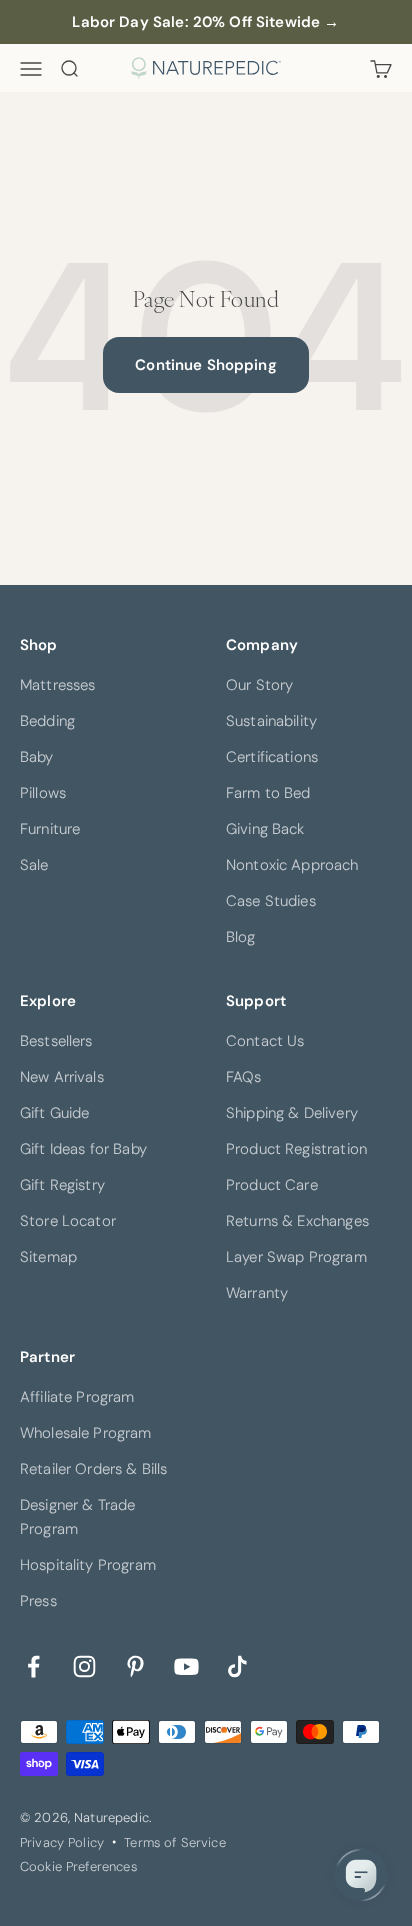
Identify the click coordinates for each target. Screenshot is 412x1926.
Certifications (272, 757)
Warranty (257, 1293)
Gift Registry (62, 1185)
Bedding (47, 721)
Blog (241, 937)
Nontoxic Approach (292, 865)
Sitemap (48, 1257)
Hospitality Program (88, 1565)
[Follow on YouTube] (186, 1665)
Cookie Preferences (78, 1866)
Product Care (272, 1185)
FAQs (244, 1077)
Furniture (50, 829)
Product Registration (296, 1149)
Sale (34, 865)
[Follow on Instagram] (84, 1665)
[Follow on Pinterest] (135, 1665)
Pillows (43, 793)
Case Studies (271, 901)
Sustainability (271, 721)
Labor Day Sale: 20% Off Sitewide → (205, 22)
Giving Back (265, 829)
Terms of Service (174, 1842)
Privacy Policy (62, 1842)
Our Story (259, 685)
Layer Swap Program (296, 1257)
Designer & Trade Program (77, 1517)
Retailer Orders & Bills (93, 1469)
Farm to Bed (268, 793)
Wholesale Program (86, 1433)
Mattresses (58, 685)
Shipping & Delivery (292, 1113)
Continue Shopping (206, 365)
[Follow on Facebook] (33, 1665)
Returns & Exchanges (297, 1221)
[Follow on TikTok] (237, 1665)
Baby (37, 757)
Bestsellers (56, 1041)
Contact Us (265, 1041)
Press (38, 1601)
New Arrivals (62, 1077)
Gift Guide (55, 1113)
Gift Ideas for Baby (83, 1149)
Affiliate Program (77, 1397)
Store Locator (68, 1221)
